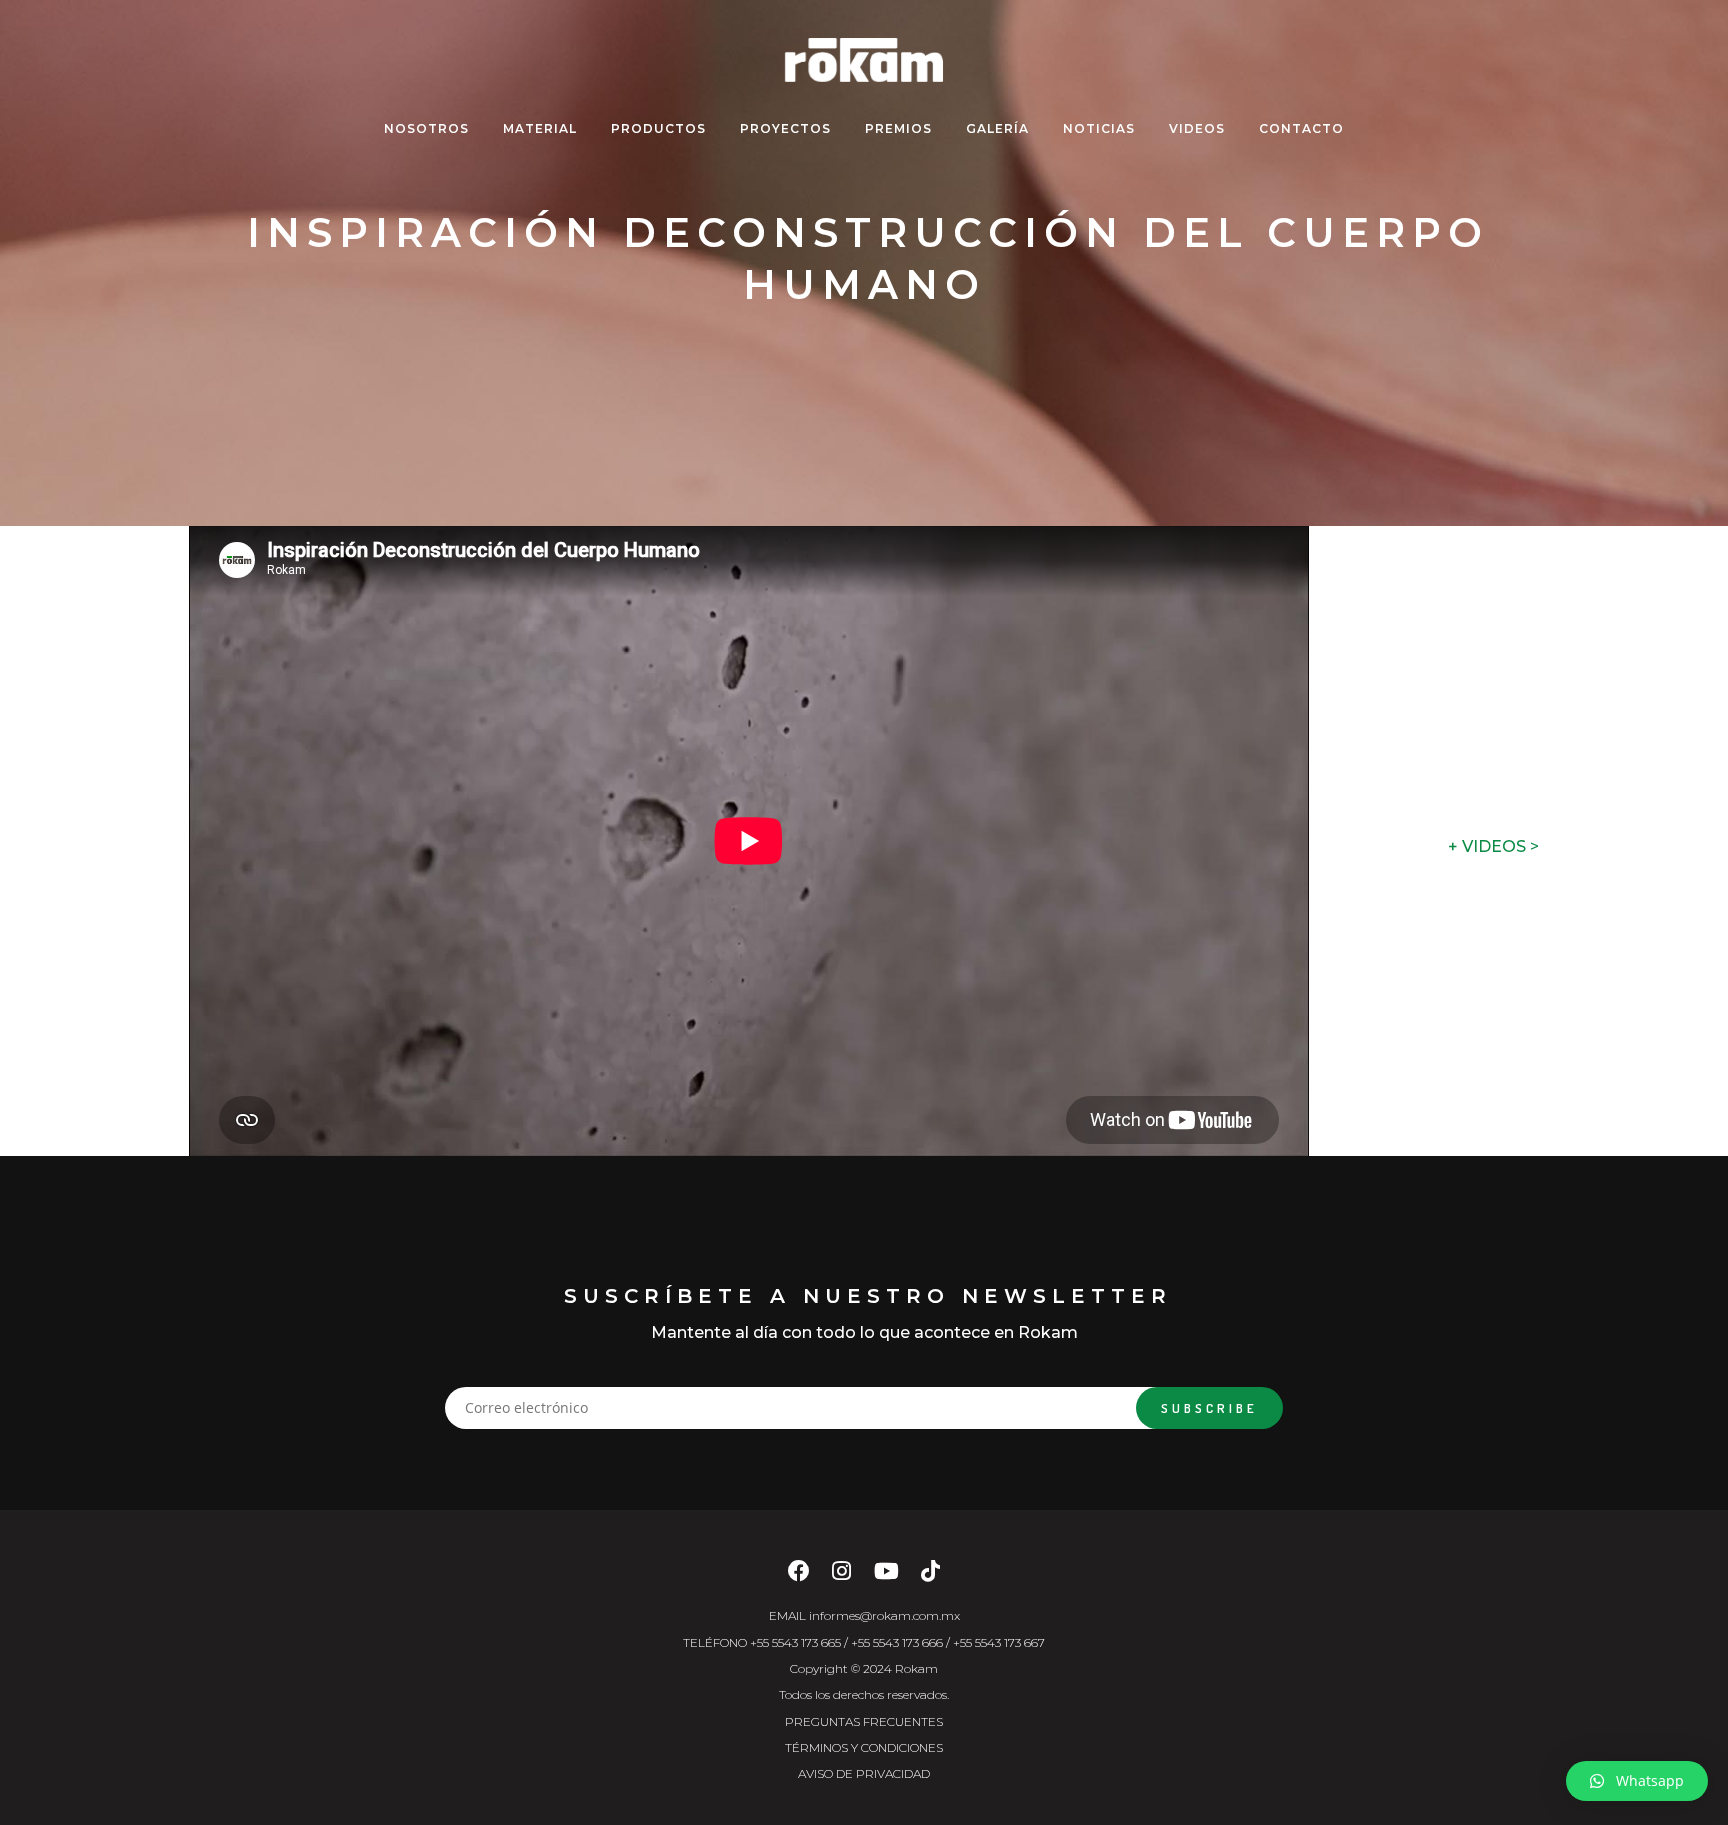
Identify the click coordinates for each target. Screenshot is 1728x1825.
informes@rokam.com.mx (884, 1615)
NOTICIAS (1099, 128)
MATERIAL (540, 128)
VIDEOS (1197, 128)
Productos (658, 128)
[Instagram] (841, 1576)
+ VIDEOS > (1493, 846)
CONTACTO (1301, 128)
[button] (1637, 1781)
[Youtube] (886, 1576)
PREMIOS (898, 128)
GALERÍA (997, 128)
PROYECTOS (785, 128)
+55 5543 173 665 (795, 1642)
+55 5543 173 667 (999, 1642)
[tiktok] (930, 1576)
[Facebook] (799, 1576)
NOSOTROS (426, 128)
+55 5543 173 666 (897, 1642)
